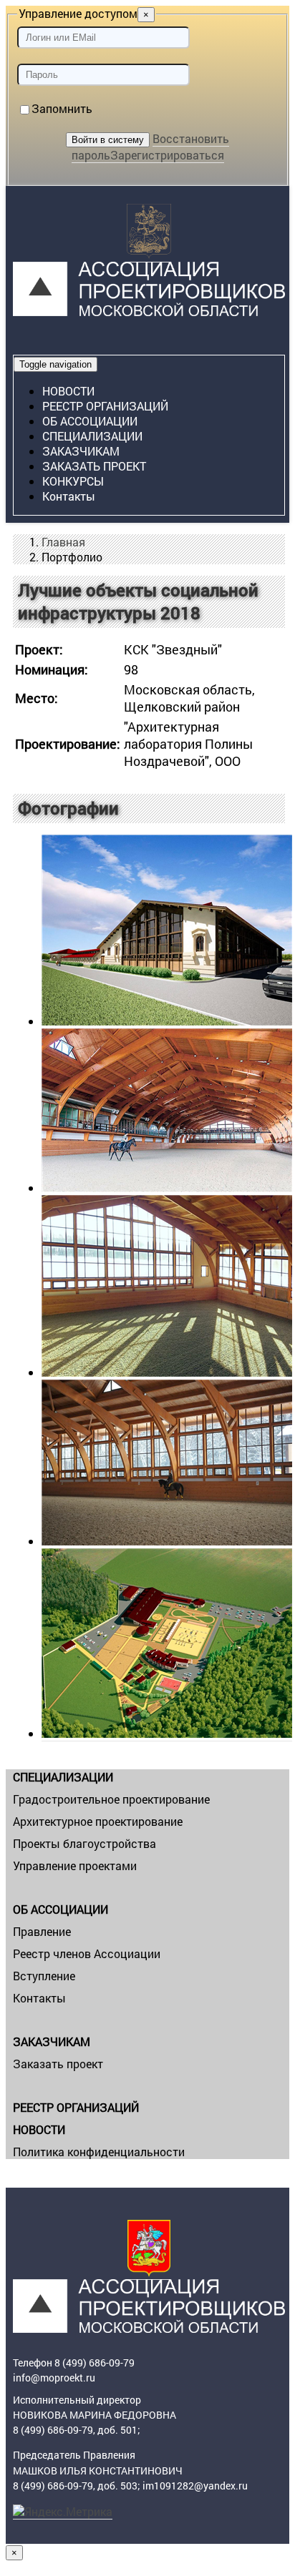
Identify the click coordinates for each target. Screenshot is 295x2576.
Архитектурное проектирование (98, 1821)
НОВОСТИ (68, 391)
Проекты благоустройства (84, 1843)
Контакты (69, 496)
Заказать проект (58, 2064)
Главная (63, 542)
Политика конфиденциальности (99, 2152)
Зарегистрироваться (167, 155)
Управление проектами (75, 1865)
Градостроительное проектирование (111, 1799)
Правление (42, 1931)
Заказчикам (81, 451)
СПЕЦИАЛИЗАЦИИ (92, 436)
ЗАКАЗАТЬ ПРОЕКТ (94, 466)
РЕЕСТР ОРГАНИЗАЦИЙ (105, 406)
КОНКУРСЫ (73, 481)
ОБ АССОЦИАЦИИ (90, 421)
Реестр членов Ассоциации (87, 1953)
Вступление (44, 1976)
